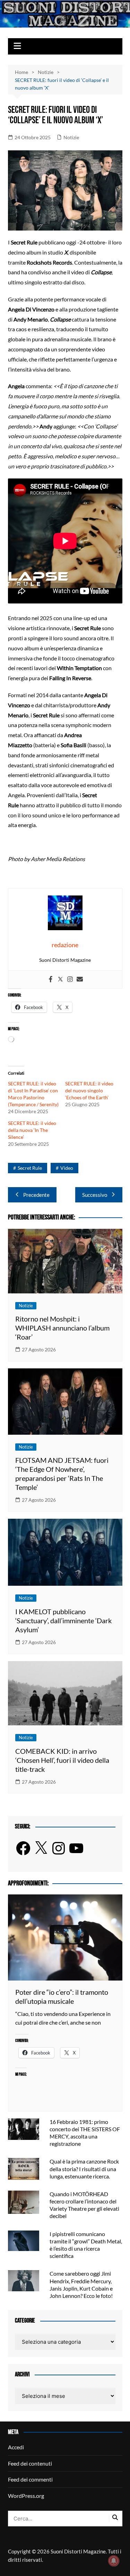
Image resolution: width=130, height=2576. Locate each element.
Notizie (71, 137)
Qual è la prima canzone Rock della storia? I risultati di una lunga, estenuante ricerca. (84, 2169)
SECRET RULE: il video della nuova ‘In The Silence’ (32, 1130)
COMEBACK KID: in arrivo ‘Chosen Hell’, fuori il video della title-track (62, 1760)
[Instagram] (70, 979)
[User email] (80, 979)
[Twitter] (60, 979)
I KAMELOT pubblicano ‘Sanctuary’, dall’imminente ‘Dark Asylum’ (63, 1620)
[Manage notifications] (114, 2561)
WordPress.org (26, 2496)
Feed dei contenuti (30, 2463)
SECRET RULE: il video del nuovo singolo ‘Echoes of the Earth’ (89, 1090)
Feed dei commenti (30, 2479)
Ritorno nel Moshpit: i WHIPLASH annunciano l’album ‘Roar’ (62, 1328)
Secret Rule (30, 1168)
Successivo (95, 1195)
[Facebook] (51, 979)
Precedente (36, 1195)
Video (67, 1168)
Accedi (16, 2447)
